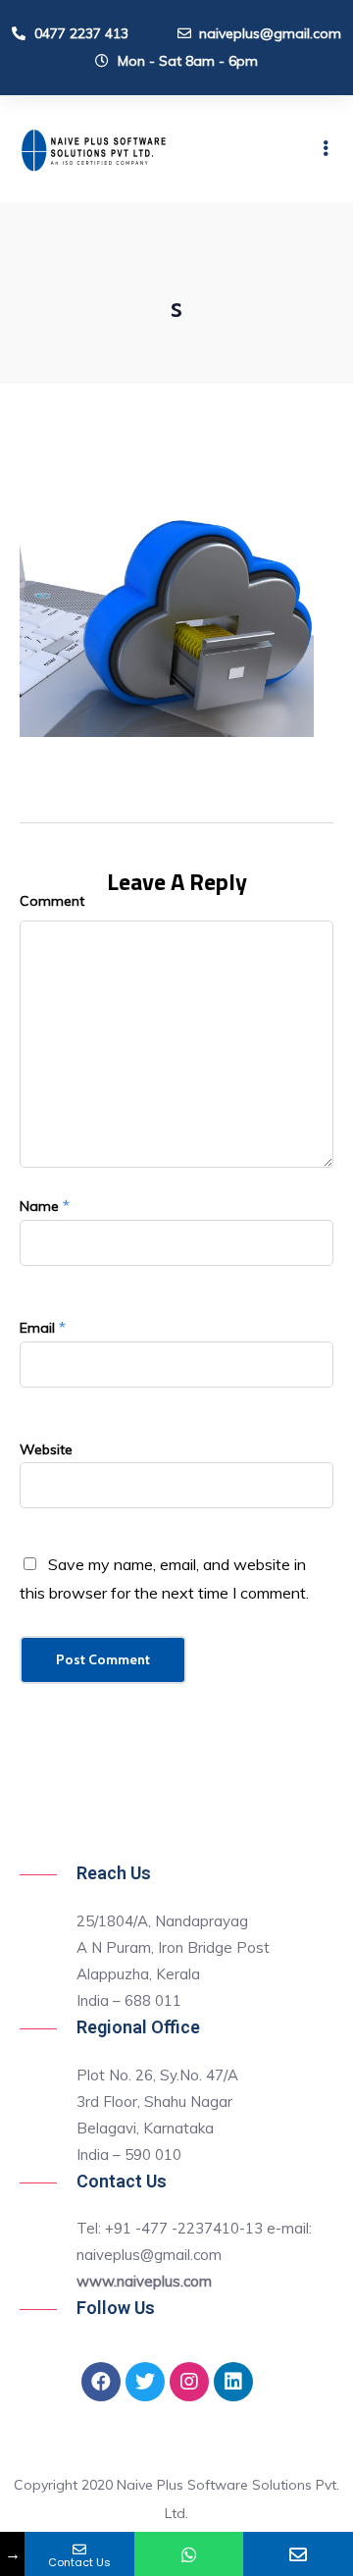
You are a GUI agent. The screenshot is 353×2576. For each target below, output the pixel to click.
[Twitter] (145, 2382)
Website (46, 1449)
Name (39, 1206)
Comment (52, 901)
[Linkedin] (233, 2382)
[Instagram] (189, 2382)
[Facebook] (101, 2382)
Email (37, 1328)
